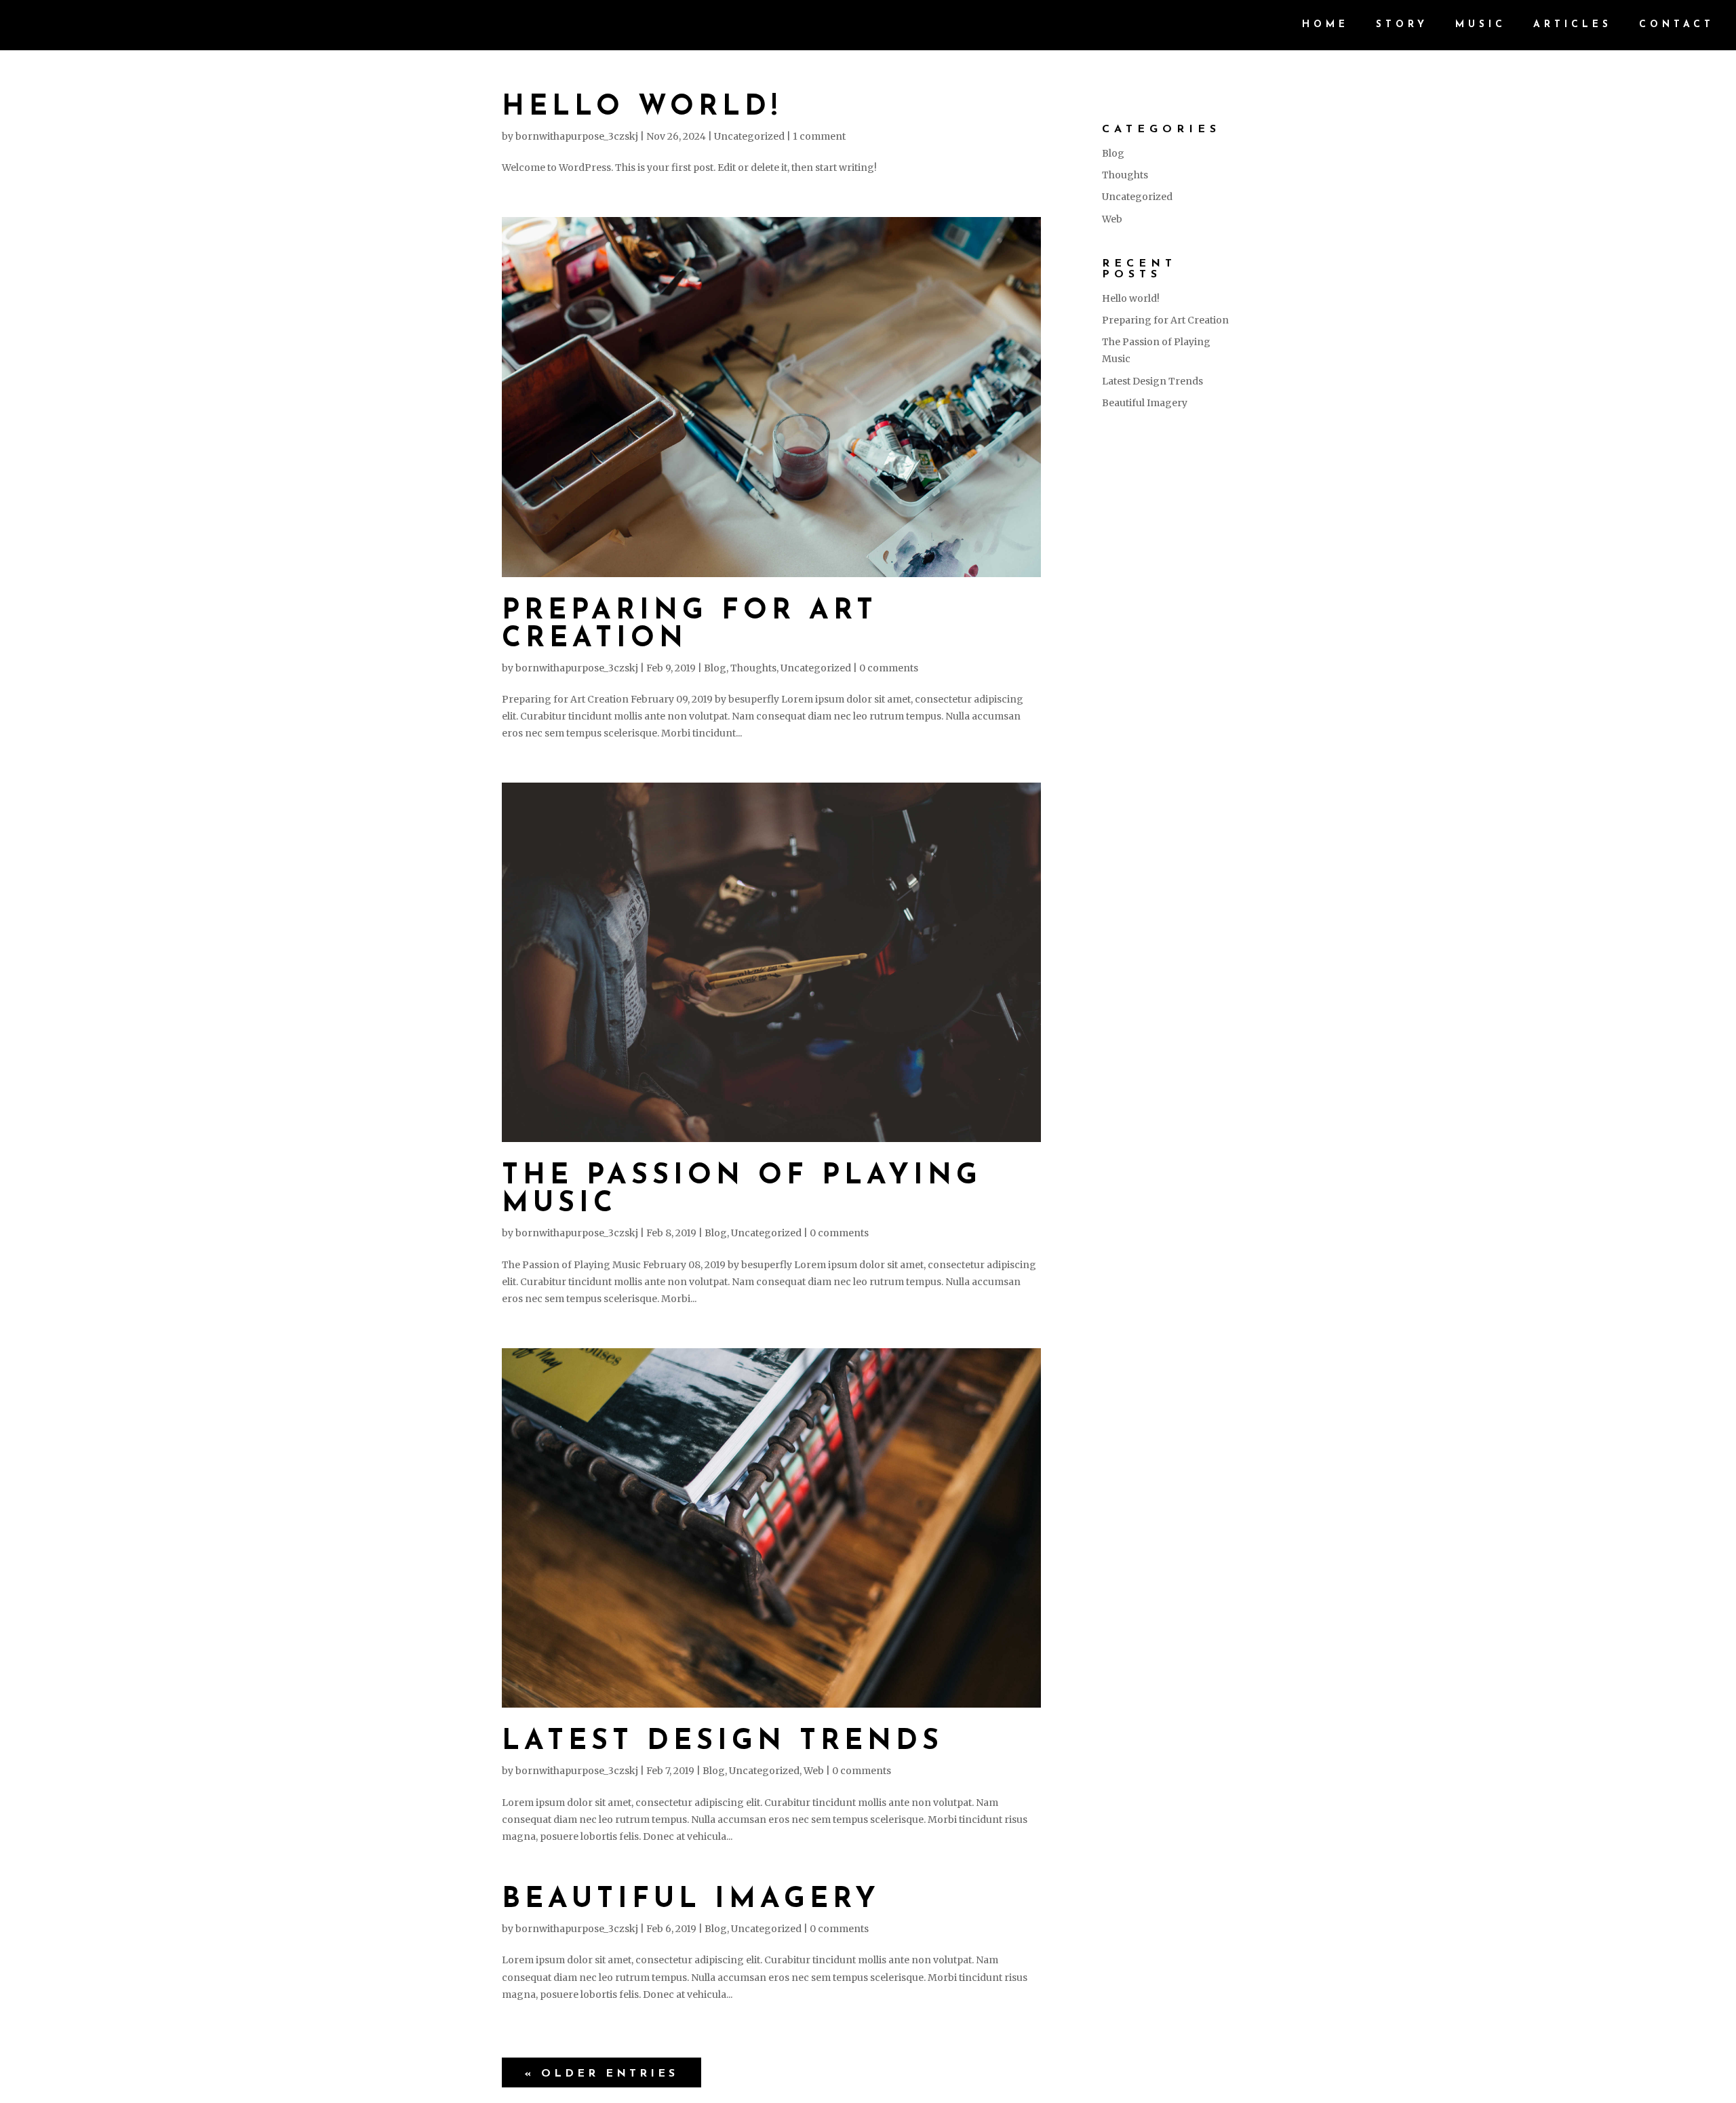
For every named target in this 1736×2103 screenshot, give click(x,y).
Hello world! (642, 107)
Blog (715, 668)
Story (1402, 25)
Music (1481, 25)
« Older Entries (601, 2074)
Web (814, 1771)
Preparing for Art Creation (1165, 320)
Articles (1573, 25)
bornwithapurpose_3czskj (577, 136)
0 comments (889, 668)
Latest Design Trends (723, 1742)
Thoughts (753, 668)
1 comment (819, 136)
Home (1325, 25)
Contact (1677, 25)
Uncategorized (749, 136)
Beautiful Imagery (691, 1900)
